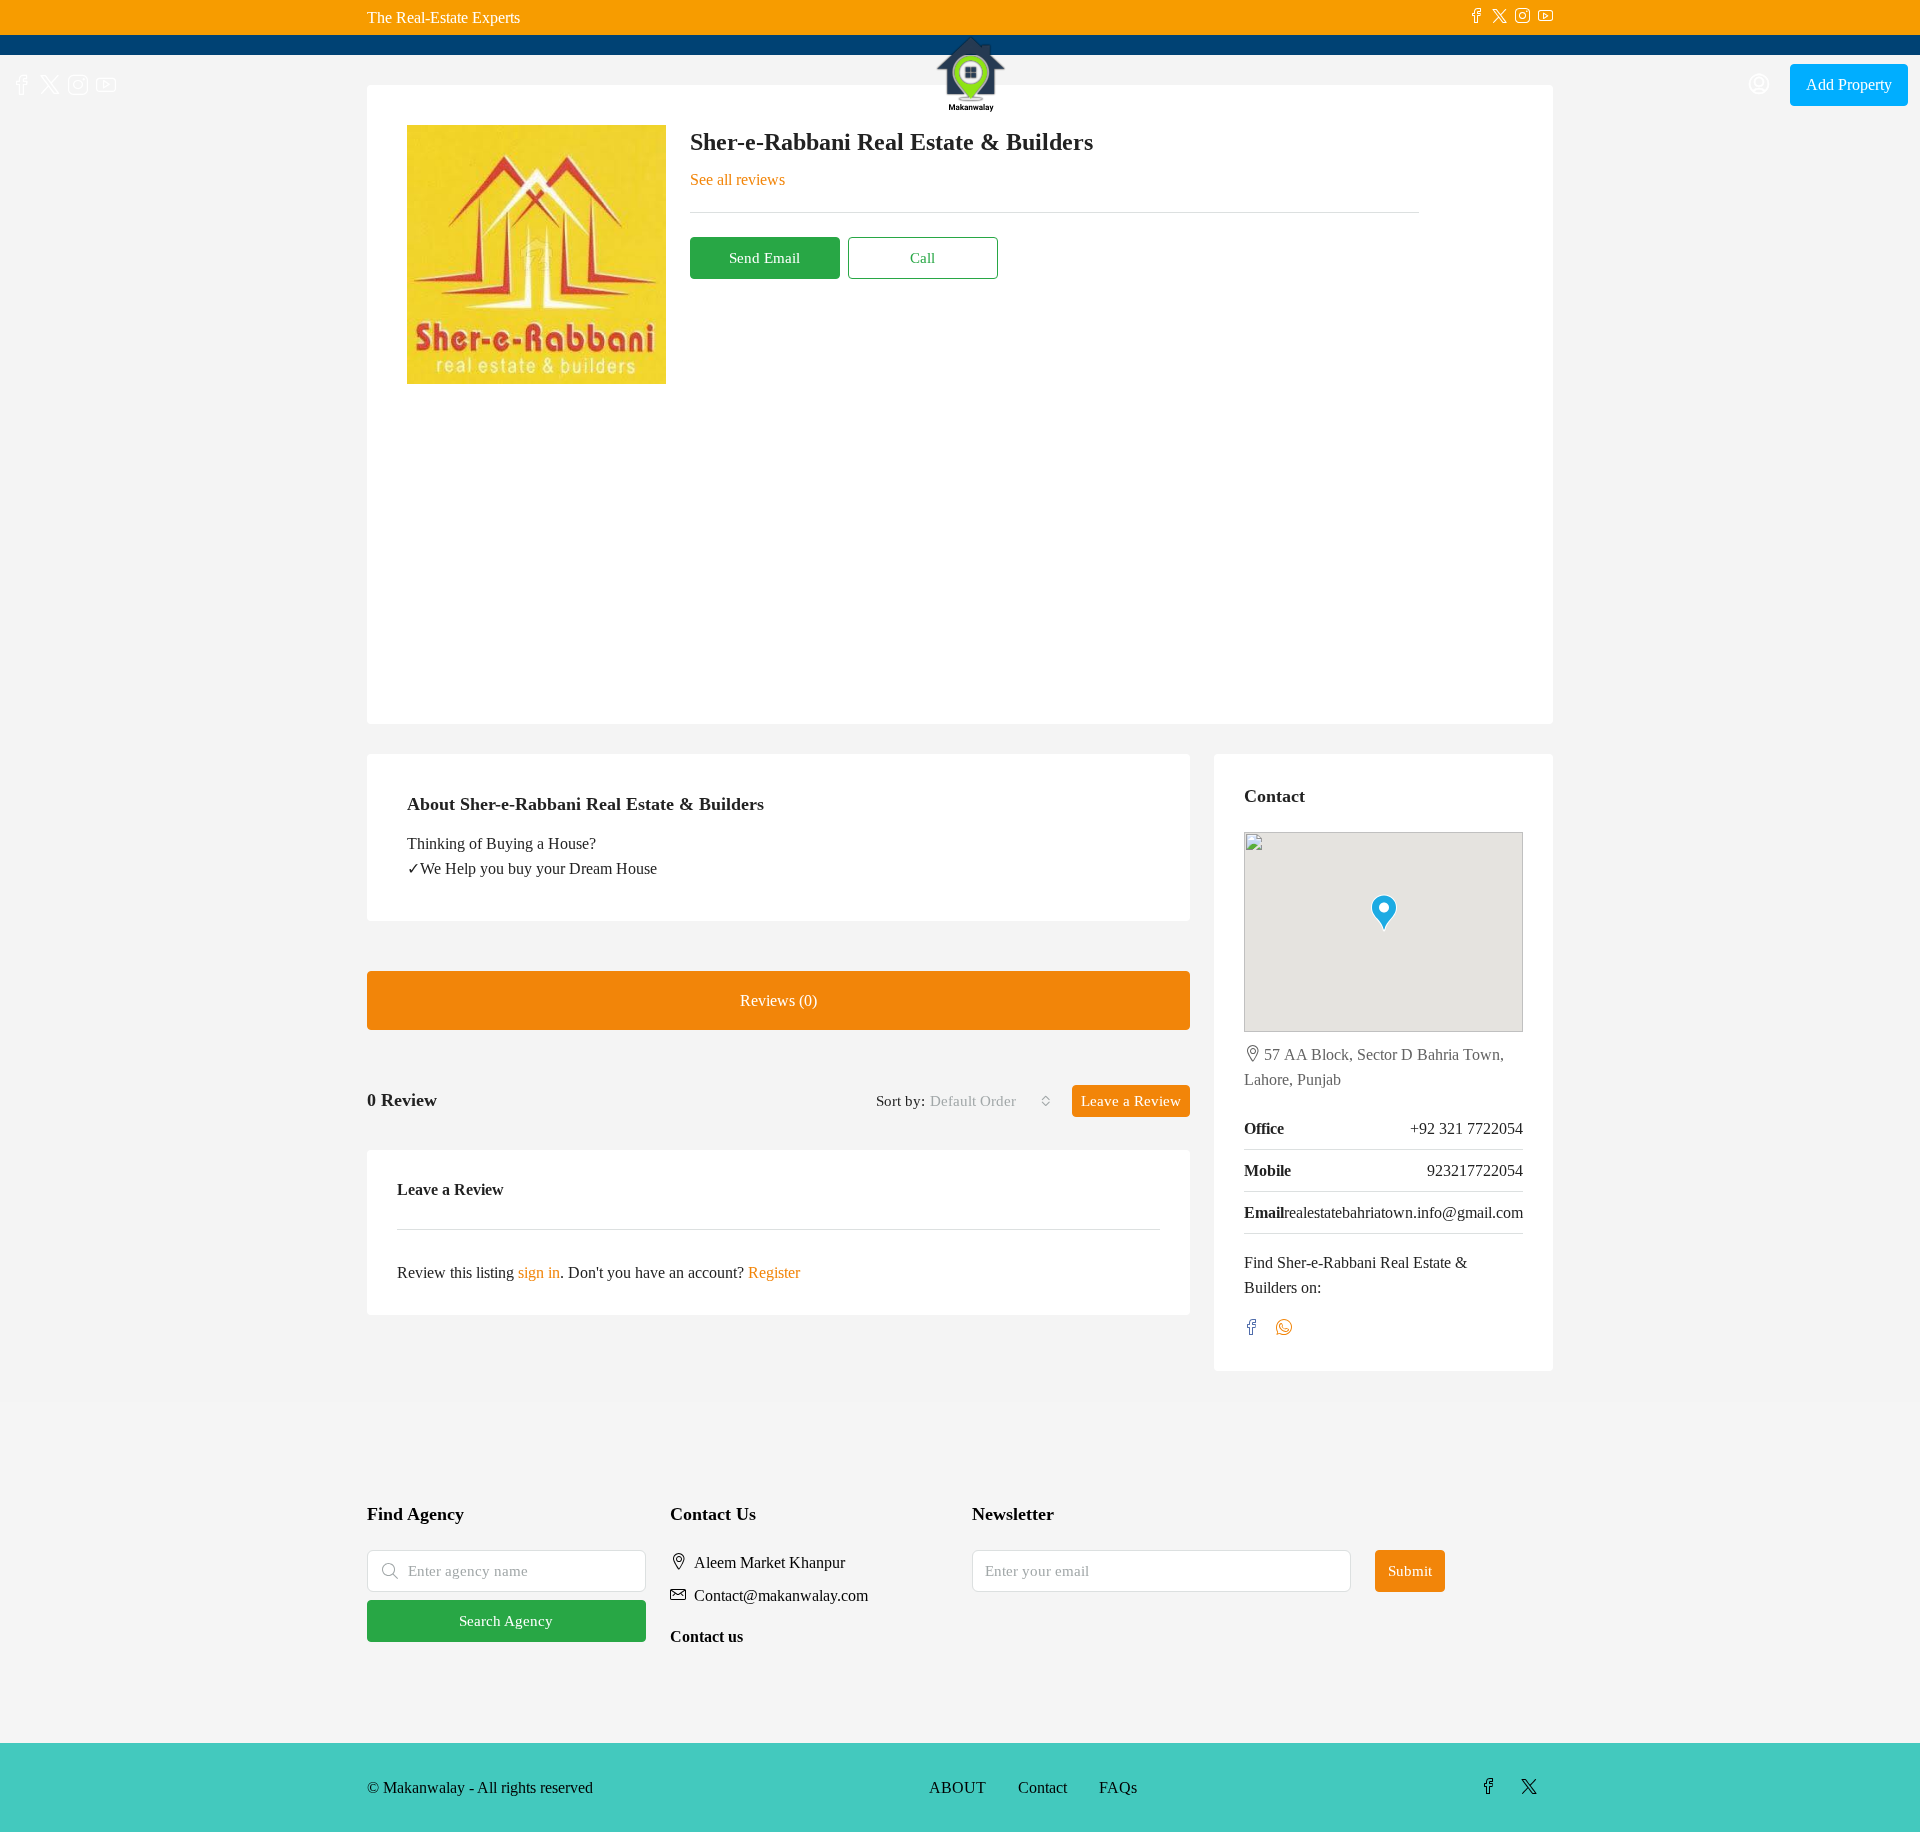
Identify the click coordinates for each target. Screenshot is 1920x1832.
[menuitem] (1759, 85)
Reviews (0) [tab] (778, 1000)
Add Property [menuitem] (1849, 84)
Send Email (764, 258)
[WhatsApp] (1288, 1328)
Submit (1410, 1571)
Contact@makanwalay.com (781, 1595)
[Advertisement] (960, 534)
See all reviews (737, 179)
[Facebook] (1256, 1328)
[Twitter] (1533, 1787)
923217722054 (1475, 1170)
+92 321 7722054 (1466, 1128)
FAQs (1118, 1787)
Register (774, 1272)
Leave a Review (1131, 1101)
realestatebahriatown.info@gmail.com (1403, 1212)
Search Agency (506, 1621)
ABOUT (957, 1787)
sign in (539, 1272)
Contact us (706, 1636)
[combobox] (990, 1101)
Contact (1042, 1787)
